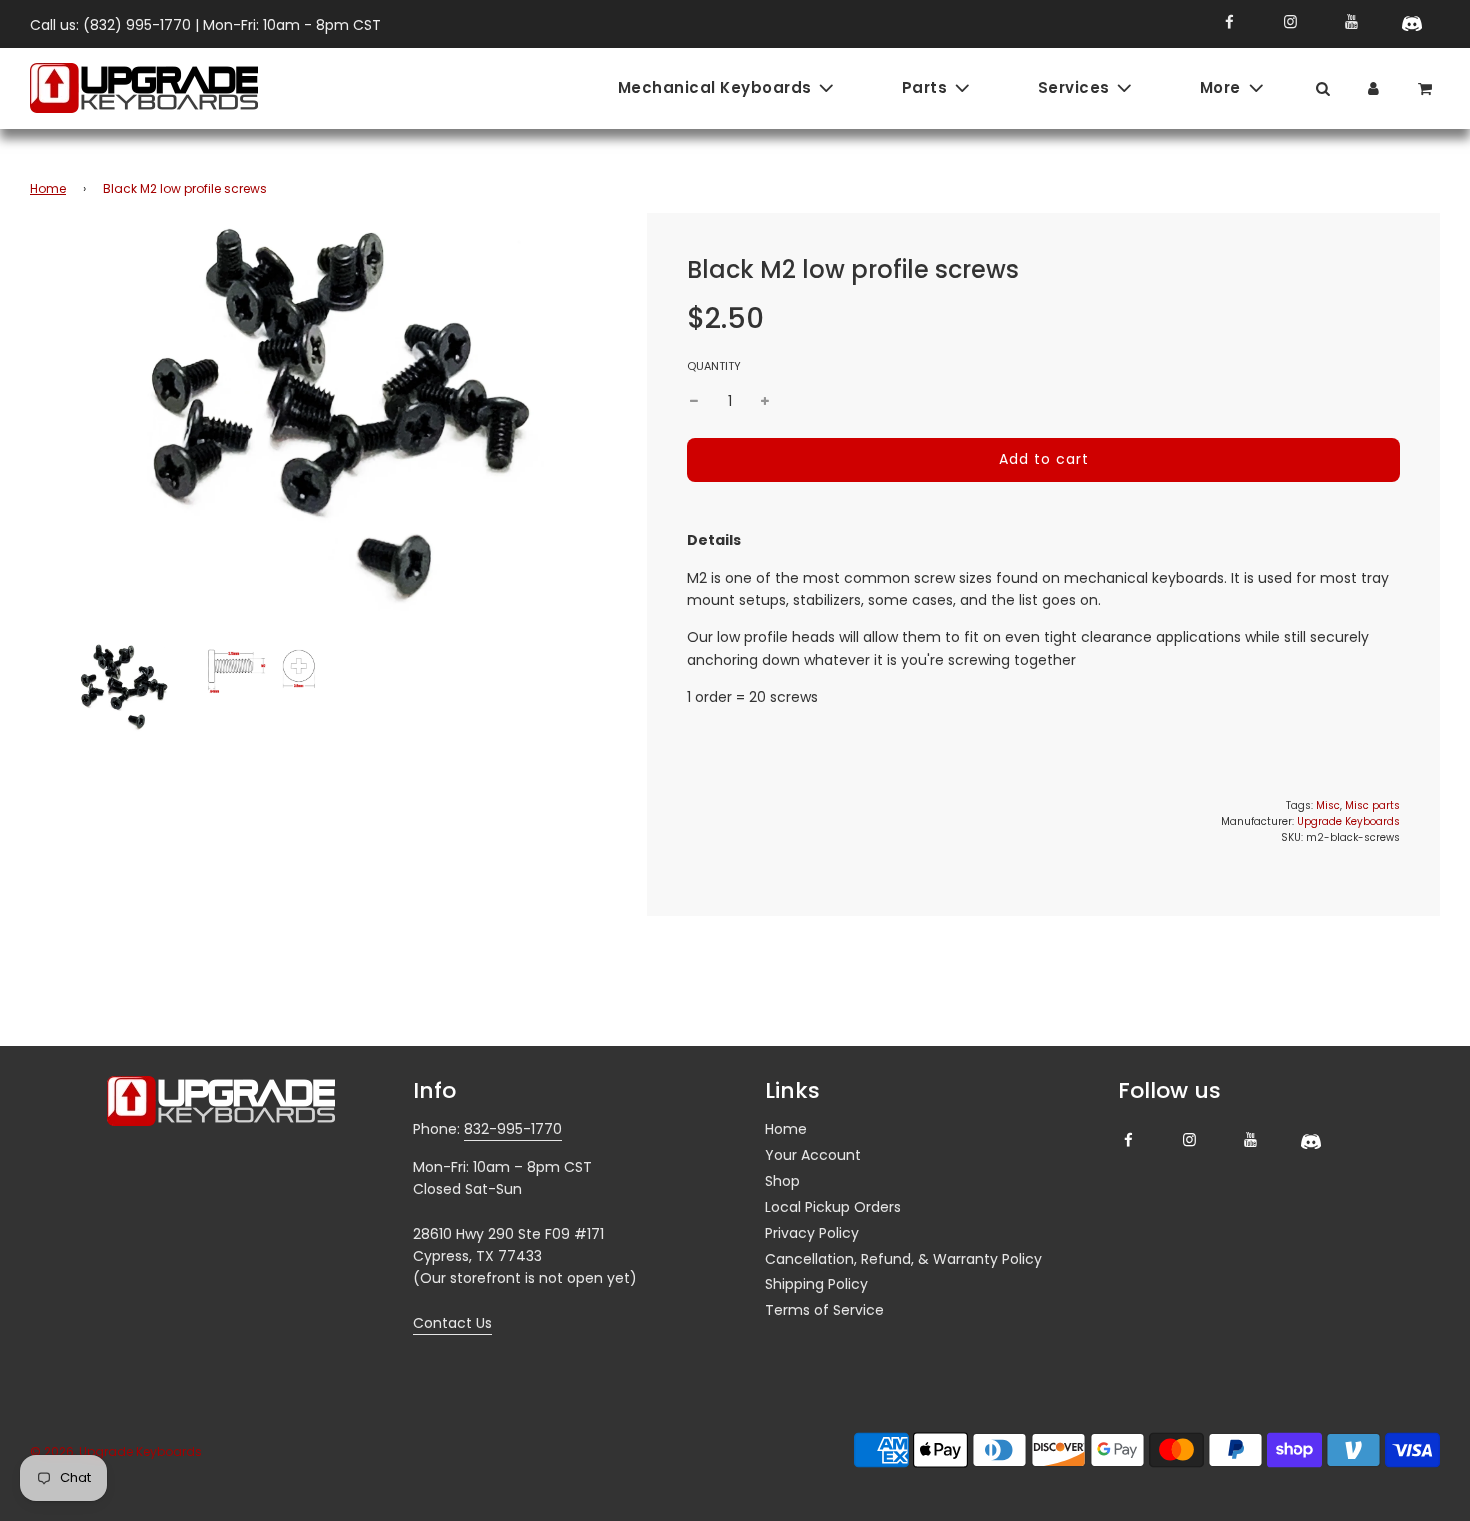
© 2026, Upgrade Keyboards (116, 1451)
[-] (694, 401)
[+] (765, 401)
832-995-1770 (513, 1129)
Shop (782, 1181)
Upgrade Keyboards (1348, 821)
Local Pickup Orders (833, 1207)
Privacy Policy (812, 1233)
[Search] (1322, 87)
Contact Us (452, 1323)
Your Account (813, 1155)
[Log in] (1373, 87)
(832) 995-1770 (137, 25)
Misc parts (1372, 805)
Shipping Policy (816, 1284)
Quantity (714, 366)
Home (48, 188)
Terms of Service (824, 1310)
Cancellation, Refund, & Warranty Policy (903, 1259)
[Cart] (1427, 87)
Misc (1328, 805)
